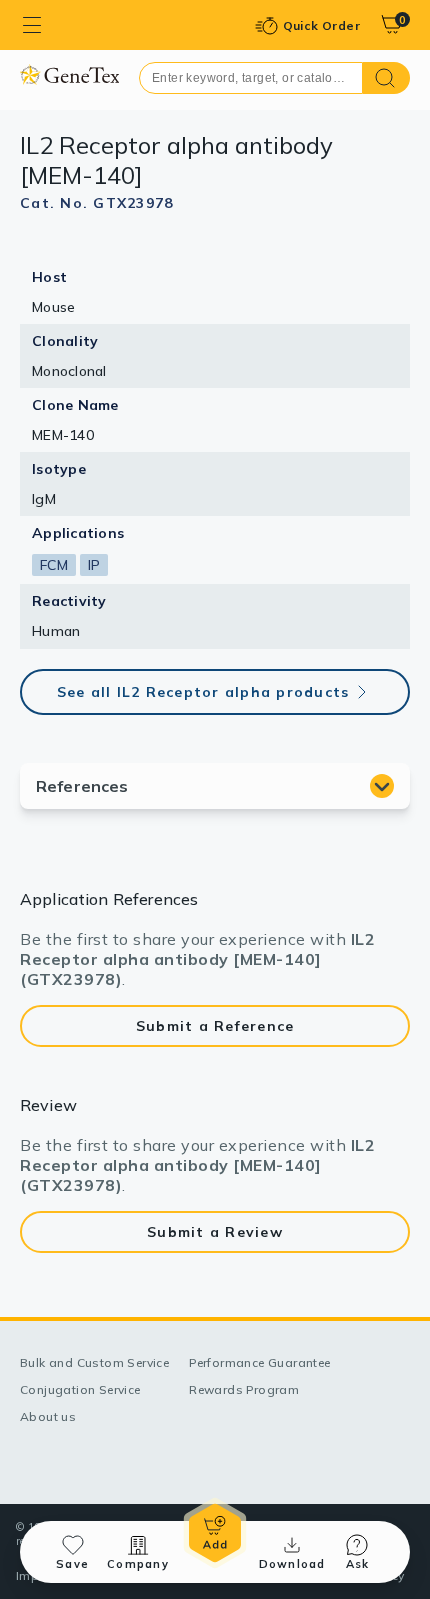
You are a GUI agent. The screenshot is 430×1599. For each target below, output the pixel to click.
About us (48, 1416)
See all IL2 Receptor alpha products (203, 692)
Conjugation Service (80, 1389)
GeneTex (69, 74)
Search (386, 78)
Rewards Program (244, 1389)
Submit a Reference (215, 1026)
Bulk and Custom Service (94, 1362)
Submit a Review (215, 1232)
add (215, 1533)
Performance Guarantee (259, 1362)
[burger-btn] (32, 25)
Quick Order (321, 25)
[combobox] (251, 78)
